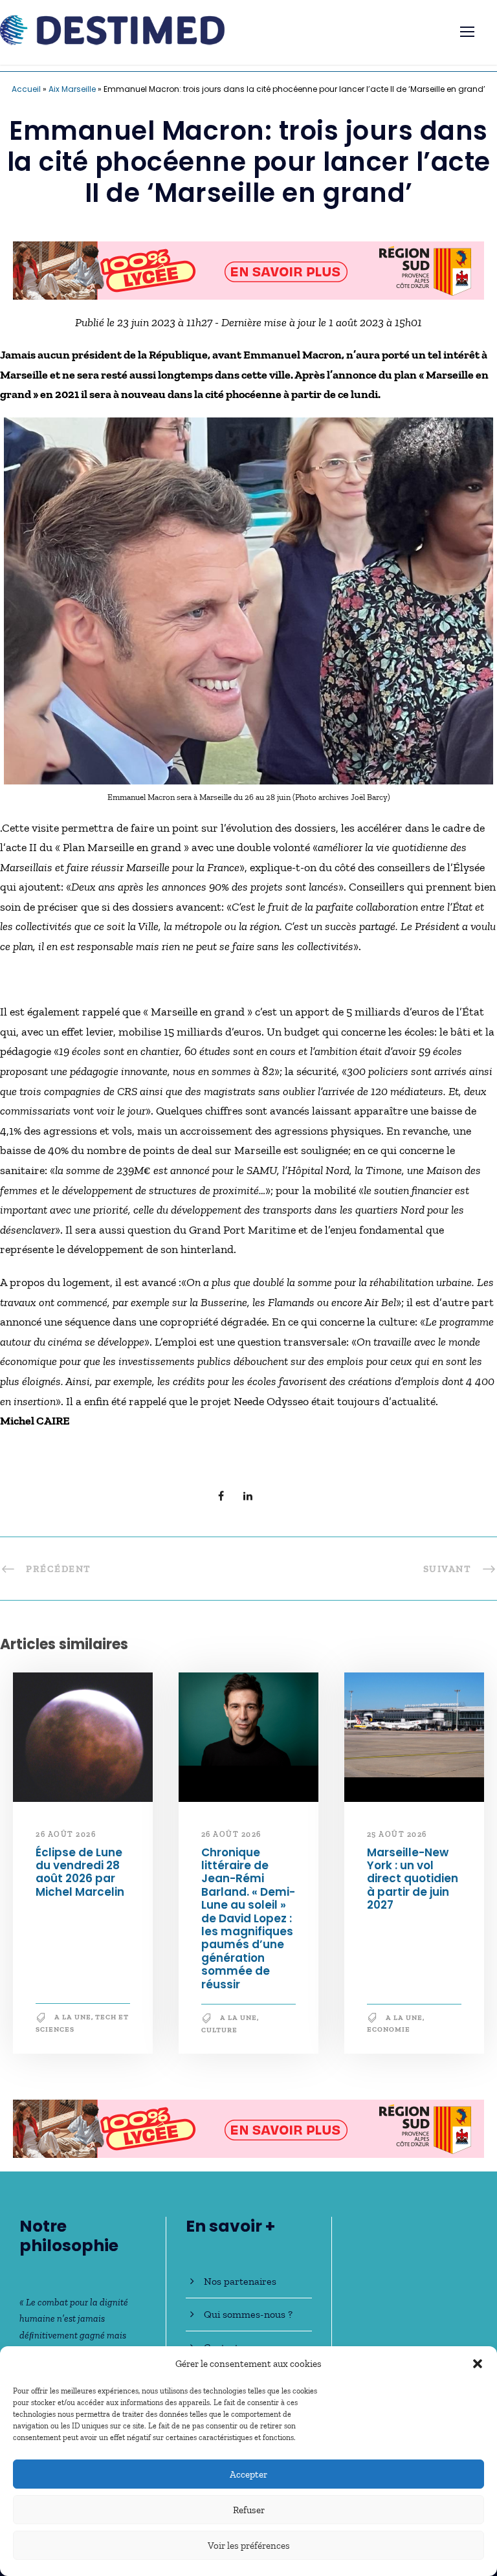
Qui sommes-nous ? (248, 2314)
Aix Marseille (72, 89)
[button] (478, 2364)
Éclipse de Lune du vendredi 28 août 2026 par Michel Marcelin (80, 1878)
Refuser (249, 2510)
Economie (389, 2036)
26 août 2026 (66, 1841)
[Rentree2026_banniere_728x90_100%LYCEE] (248, 2134)
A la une (73, 2024)
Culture (219, 2036)
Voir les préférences (249, 2546)
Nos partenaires (240, 2281)
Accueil (26, 89)
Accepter (248, 2474)
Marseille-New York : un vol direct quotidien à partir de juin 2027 (413, 1885)
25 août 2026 (397, 1841)
